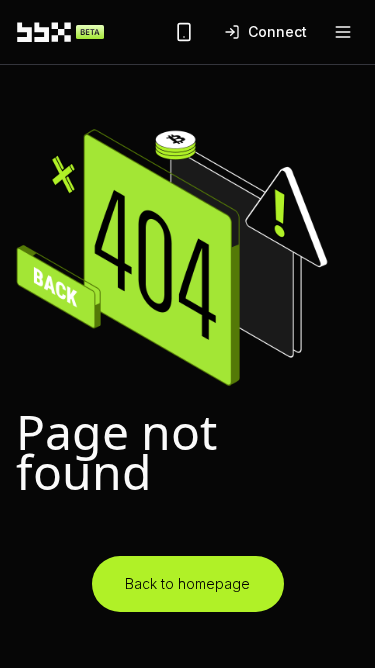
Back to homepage (187, 583)
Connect (277, 31)
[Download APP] (184, 32)
